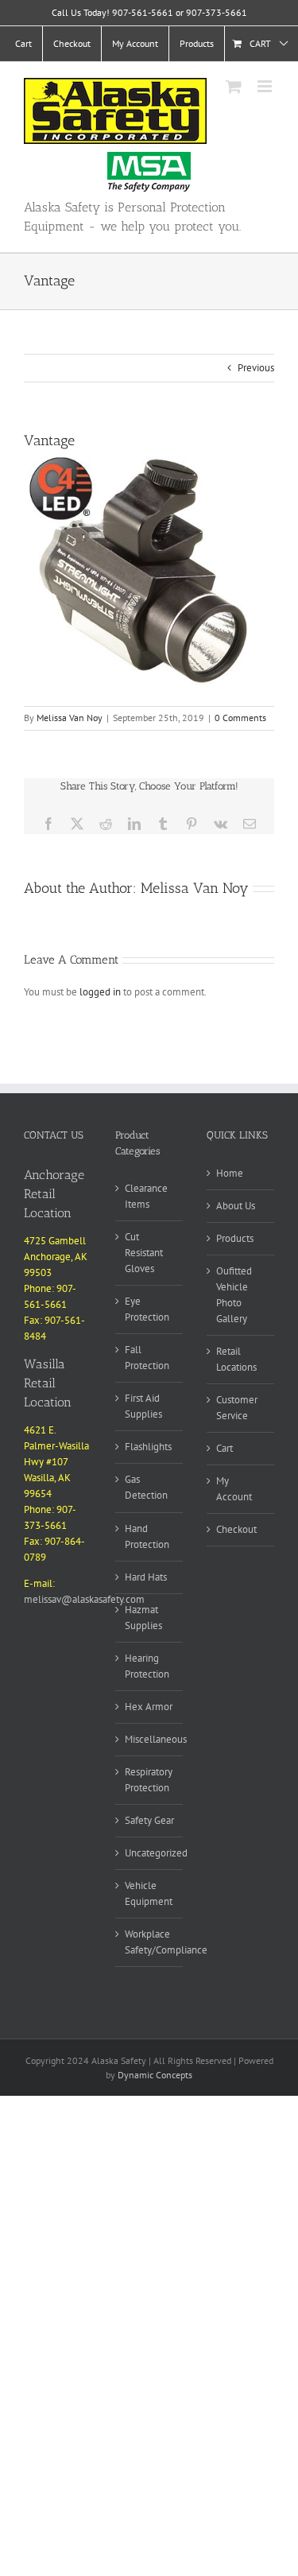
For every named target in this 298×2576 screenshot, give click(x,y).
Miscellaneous (156, 1739)
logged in (100, 992)
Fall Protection (147, 1358)
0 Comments (240, 718)
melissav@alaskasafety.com (84, 1599)
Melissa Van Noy (70, 718)
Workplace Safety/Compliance (166, 1942)
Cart (224, 1448)
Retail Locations (236, 1359)
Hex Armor (149, 1707)
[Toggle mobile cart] (234, 86)
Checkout (236, 1529)
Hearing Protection (147, 1666)
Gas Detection (146, 1487)
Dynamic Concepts (155, 2075)
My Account (234, 1489)
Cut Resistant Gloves (144, 1253)
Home (230, 1173)
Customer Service (237, 1408)
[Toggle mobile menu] (266, 86)
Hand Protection (147, 1536)
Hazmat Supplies (143, 1618)
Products (235, 1238)
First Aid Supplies (143, 1406)
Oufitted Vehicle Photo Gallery (234, 1295)
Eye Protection (147, 1309)
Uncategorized (156, 1853)
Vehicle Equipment (149, 1893)
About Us (236, 1206)
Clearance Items (146, 1196)
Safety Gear (149, 1820)
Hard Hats (146, 1577)
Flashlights (148, 1447)
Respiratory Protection (149, 1780)
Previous (256, 368)
